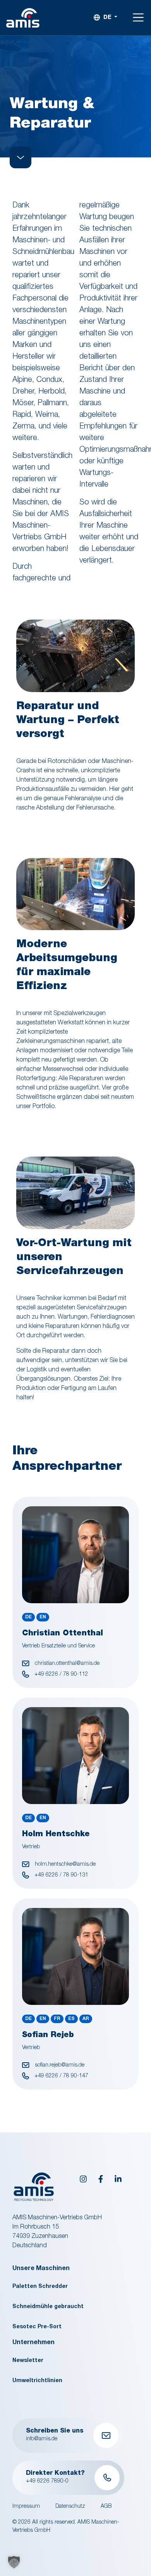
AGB (106, 2507)
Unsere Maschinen (41, 2269)
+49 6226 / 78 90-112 (61, 1675)
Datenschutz (70, 2507)
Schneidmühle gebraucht (48, 2307)
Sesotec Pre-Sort (37, 2327)
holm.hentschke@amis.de (64, 1865)
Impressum (26, 2507)
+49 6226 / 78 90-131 (61, 1875)
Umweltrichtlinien (37, 2381)
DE (107, 18)
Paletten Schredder (40, 2287)
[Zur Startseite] (23, 18)
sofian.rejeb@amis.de (59, 2065)
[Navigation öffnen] (138, 18)
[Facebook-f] (101, 2179)
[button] (14, 2562)
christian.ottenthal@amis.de (66, 1664)
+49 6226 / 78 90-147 (61, 2076)
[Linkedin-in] (118, 2179)
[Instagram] (83, 2179)
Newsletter (28, 2361)
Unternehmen (33, 2343)
